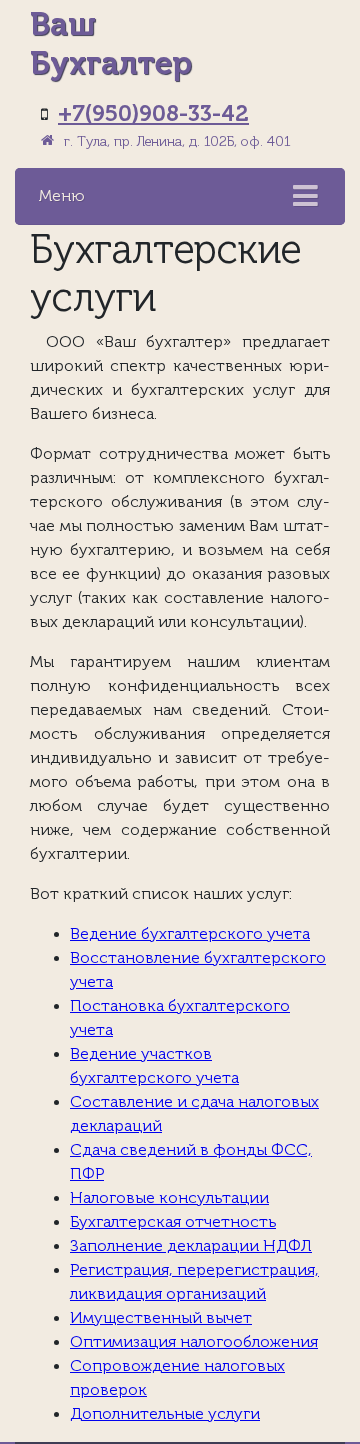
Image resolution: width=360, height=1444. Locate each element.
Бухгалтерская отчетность (173, 1222)
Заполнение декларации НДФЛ (191, 1246)
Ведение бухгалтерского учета (190, 934)
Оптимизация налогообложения (194, 1342)
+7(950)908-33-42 (153, 113)
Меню (62, 196)
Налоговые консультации (169, 1198)
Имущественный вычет (161, 1318)
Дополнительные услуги (165, 1414)
